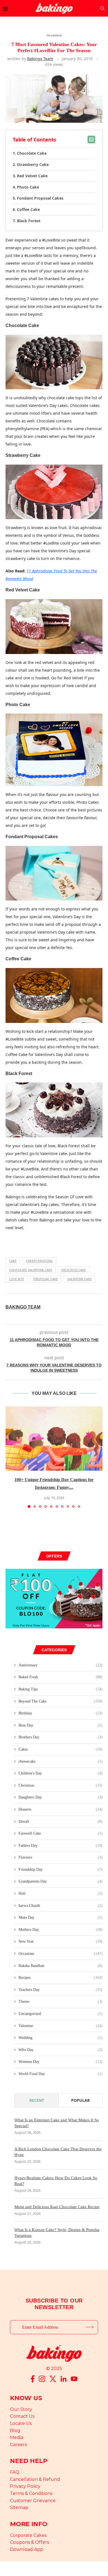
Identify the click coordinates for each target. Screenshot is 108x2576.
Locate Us (21, 2423)
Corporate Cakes (28, 2535)
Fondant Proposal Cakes (40, 198)
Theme (61, 2002)
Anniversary (61, 1665)
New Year (61, 1941)
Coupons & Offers (29, 2542)
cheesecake (61, 1761)
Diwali (61, 1822)
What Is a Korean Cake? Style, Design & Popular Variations (57, 2233)
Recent (37, 2100)
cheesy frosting (39, 1261)
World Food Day (61, 2074)
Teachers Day (61, 1990)
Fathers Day (61, 1845)
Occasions (61, 1954)
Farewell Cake (61, 1833)
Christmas (61, 1785)
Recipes (61, 1978)
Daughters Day (61, 1797)
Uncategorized (61, 2014)
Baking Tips (61, 1689)
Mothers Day (61, 1930)
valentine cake (79, 1279)
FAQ (15, 2472)
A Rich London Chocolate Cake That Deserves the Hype (58, 2152)
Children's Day (61, 1773)
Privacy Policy (25, 2486)
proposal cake (46, 1279)
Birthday (61, 1713)
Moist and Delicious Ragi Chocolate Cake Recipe (57, 2207)
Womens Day (61, 2062)
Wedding (61, 2038)
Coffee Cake (28, 209)
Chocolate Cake (32, 153)
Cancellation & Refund (35, 2479)
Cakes (61, 1749)
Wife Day (61, 2050)
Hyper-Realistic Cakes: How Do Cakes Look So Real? (56, 2181)
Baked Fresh (61, 1677)
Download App (27, 2549)
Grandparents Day (61, 1881)
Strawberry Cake (33, 164)
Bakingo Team (40, 59)
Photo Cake (28, 187)
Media (17, 2437)
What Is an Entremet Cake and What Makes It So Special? (57, 2123)
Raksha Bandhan (61, 1966)
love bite (17, 1279)
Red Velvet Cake (32, 176)
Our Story (21, 2409)
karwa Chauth (61, 1906)
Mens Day (61, 1917)
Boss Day (61, 1725)
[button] (10, 1457)
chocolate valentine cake (31, 1270)
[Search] (102, 8)
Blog (15, 2431)
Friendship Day (61, 1869)
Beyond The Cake (61, 1701)
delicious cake (74, 1270)
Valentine (61, 2026)
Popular (80, 2100)
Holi (61, 1893)
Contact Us (22, 2416)
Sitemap (19, 2507)
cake (13, 1261)
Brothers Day (61, 1737)
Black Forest (29, 221)
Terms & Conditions (31, 2493)
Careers (18, 2445)
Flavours (61, 1857)
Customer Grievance (33, 2501)
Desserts (61, 1809)
